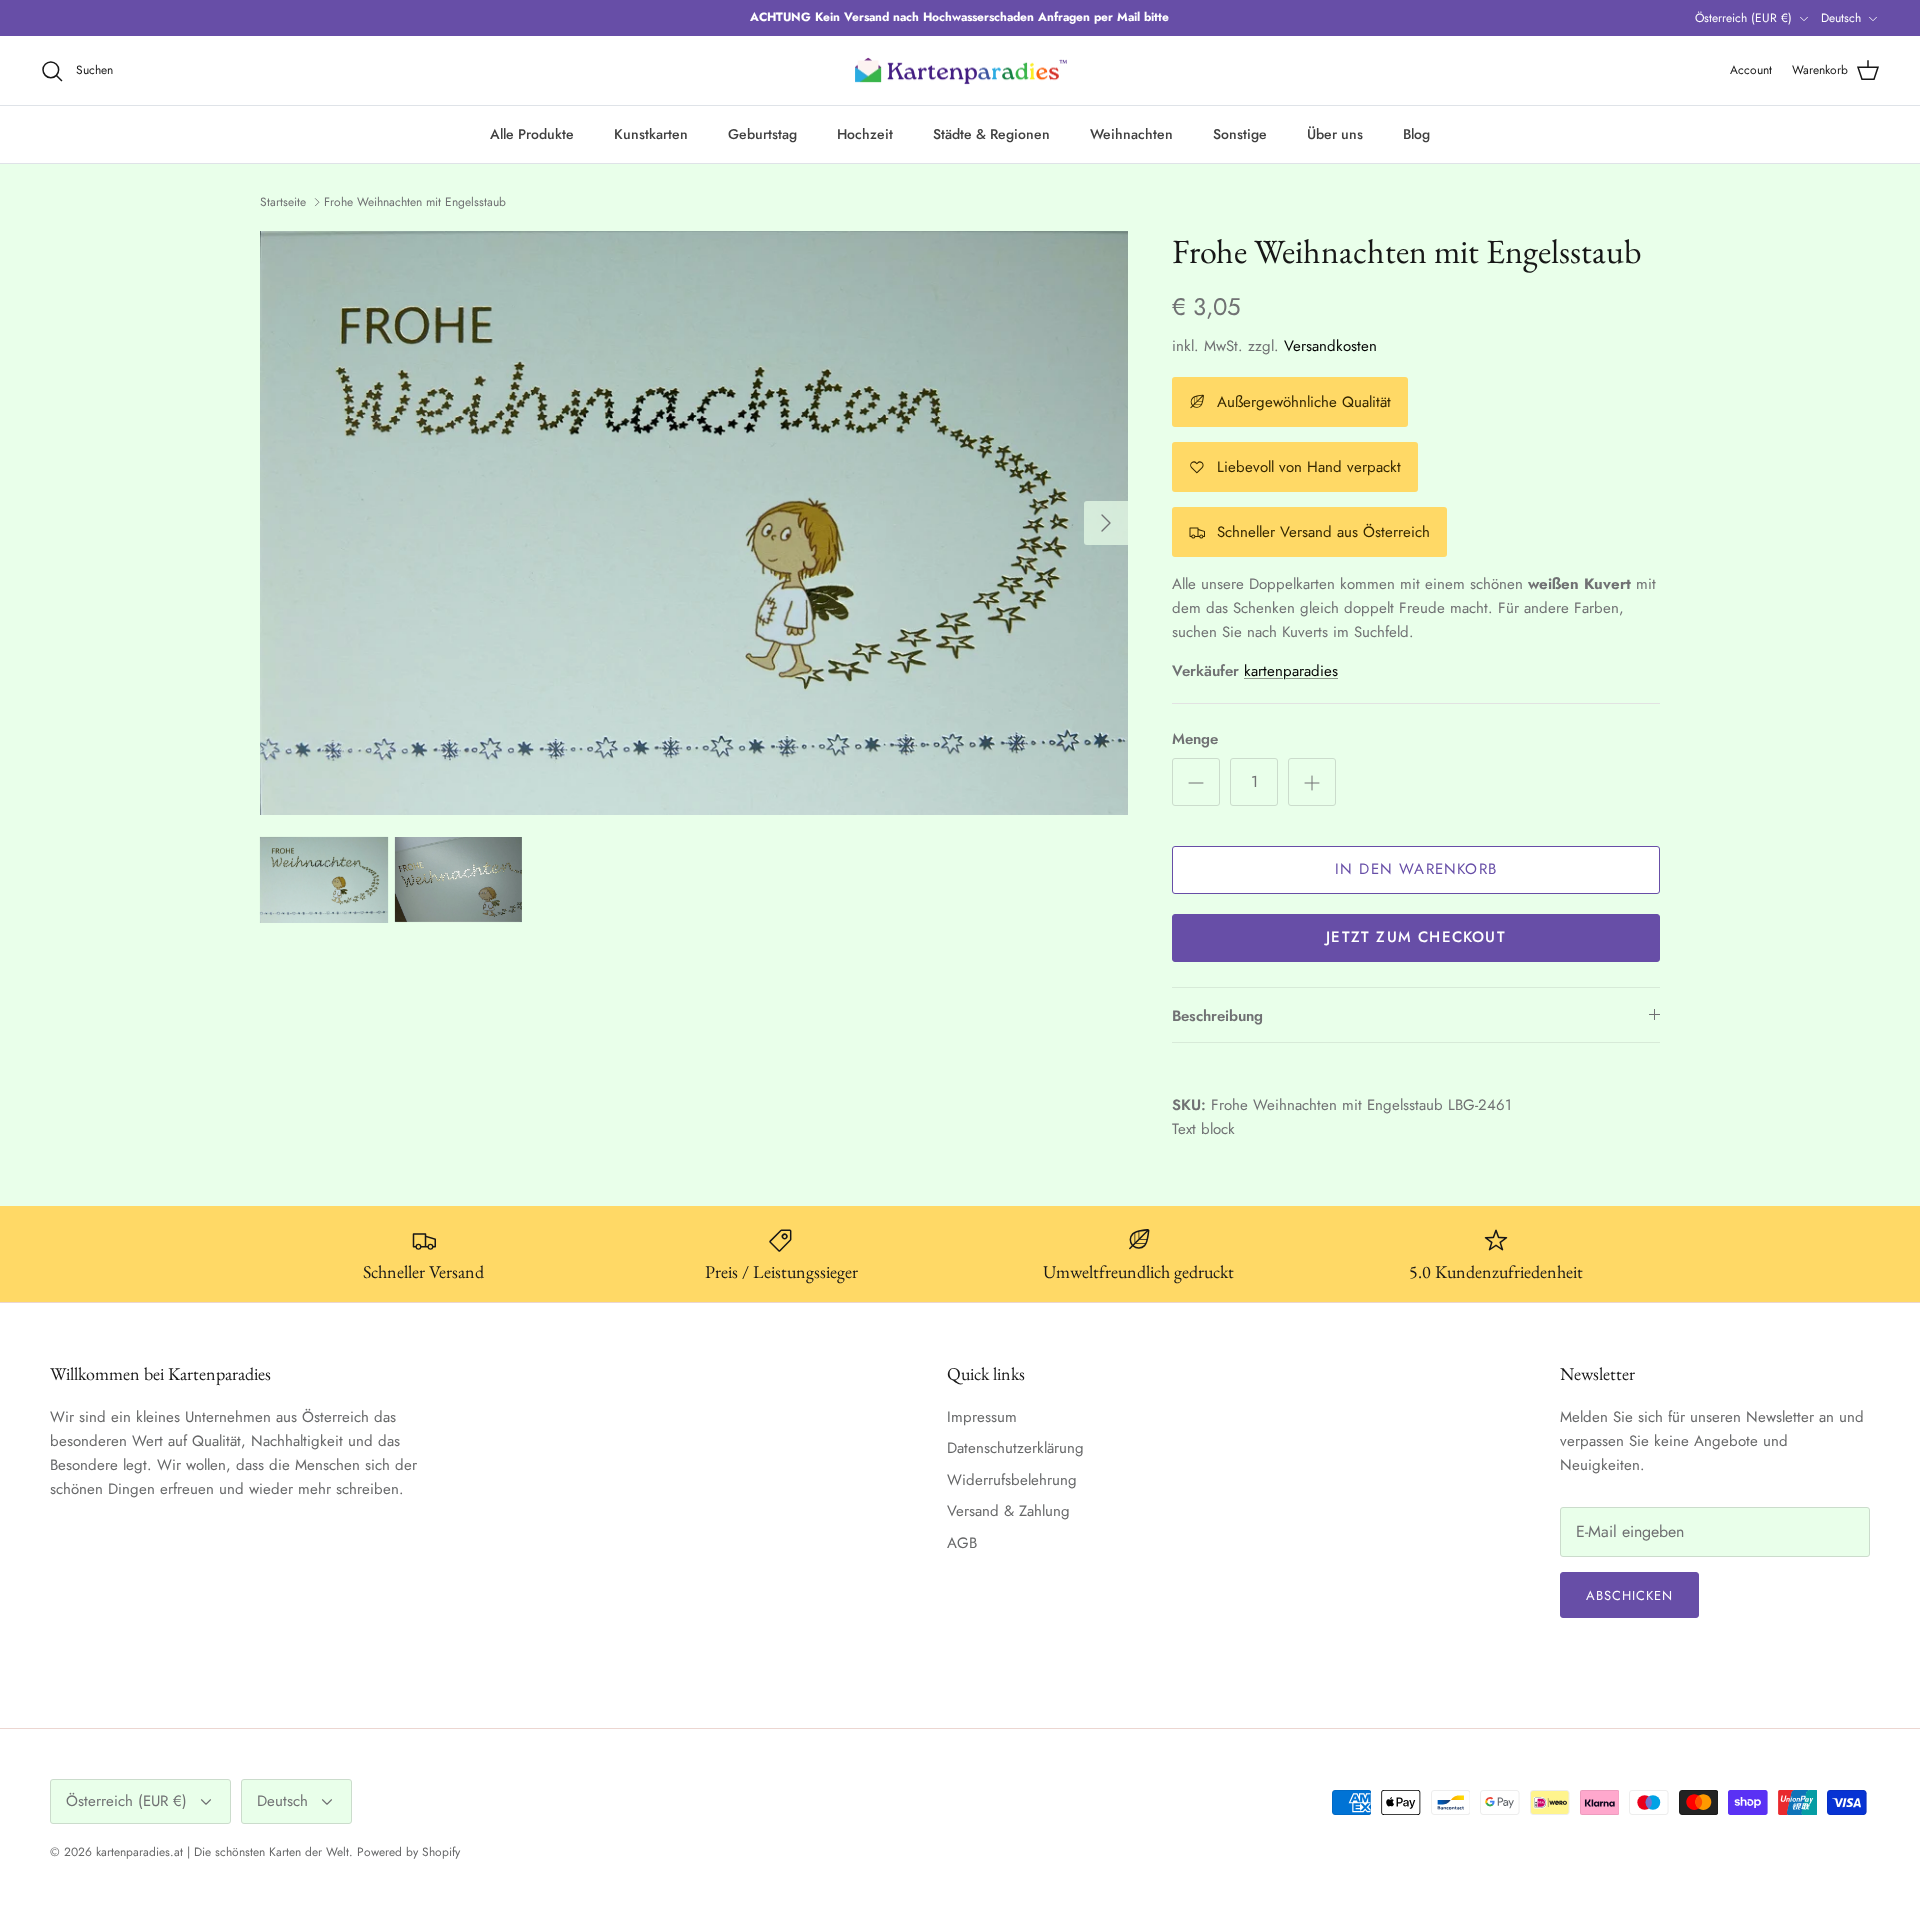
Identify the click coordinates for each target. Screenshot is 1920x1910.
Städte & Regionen (991, 134)
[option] (694, 523)
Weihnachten (1131, 134)
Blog (1416, 134)
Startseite (283, 202)
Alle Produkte (532, 134)
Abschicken (1629, 1595)
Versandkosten (1330, 346)
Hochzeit (865, 134)
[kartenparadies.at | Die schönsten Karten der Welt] (960, 71)
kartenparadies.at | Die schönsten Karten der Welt (222, 1852)
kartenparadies (1291, 671)
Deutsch (1841, 18)
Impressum (982, 1417)
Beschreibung (1217, 1016)
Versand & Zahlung (1008, 1511)
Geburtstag (762, 134)
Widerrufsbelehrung (1012, 1480)
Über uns (1335, 134)
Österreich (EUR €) (1743, 18)
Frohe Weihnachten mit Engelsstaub (415, 202)
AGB (962, 1543)
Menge (1195, 739)
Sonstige (1240, 134)
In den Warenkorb (1416, 869)
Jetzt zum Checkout (1416, 937)
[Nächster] (1106, 523)
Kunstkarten (651, 134)
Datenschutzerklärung (1015, 1448)
